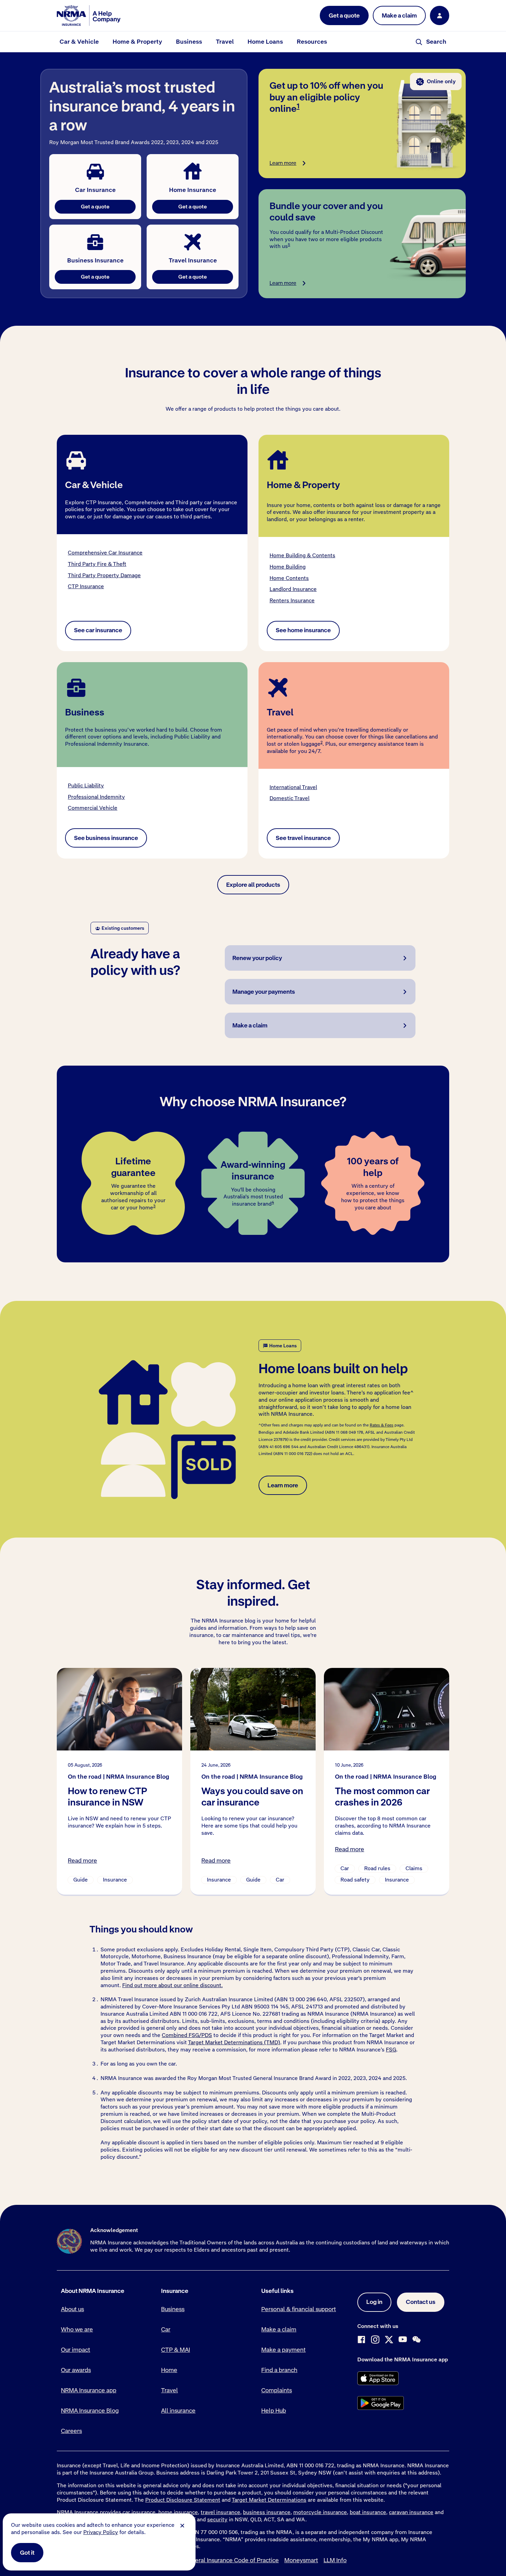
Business (189, 42)
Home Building (288, 567)
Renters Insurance (292, 600)
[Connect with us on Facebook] (361, 2340)
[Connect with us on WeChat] (417, 2340)
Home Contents (289, 578)
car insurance (139, 2512)
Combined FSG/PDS (187, 2035)
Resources (312, 42)
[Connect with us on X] (389, 2340)
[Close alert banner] (182, 2526)
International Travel (293, 787)
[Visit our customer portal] (440, 15)
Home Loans (265, 42)
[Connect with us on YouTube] (403, 2340)
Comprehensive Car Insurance (105, 553)
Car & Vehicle (79, 42)
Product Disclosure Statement (183, 2500)
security (217, 2519)
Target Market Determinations (269, 2500)
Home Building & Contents (302, 555)
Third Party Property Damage (104, 575)
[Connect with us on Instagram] (375, 2340)
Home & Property (137, 42)
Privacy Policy (101, 2532)
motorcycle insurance (320, 2512)
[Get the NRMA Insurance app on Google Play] (381, 2403)
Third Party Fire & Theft (97, 564)
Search (436, 42)
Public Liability (86, 785)
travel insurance (220, 2512)
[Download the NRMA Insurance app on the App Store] (378, 2378)
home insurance (178, 2512)
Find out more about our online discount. (172, 1985)
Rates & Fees (382, 1425)
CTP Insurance (86, 586)
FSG (391, 2050)
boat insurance (368, 2512)
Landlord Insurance (293, 589)
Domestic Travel (289, 798)
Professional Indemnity (96, 797)
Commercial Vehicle (93, 808)
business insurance (267, 2512)
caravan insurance (411, 2512)
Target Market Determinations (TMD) (234, 2042)
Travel (225, 42)
